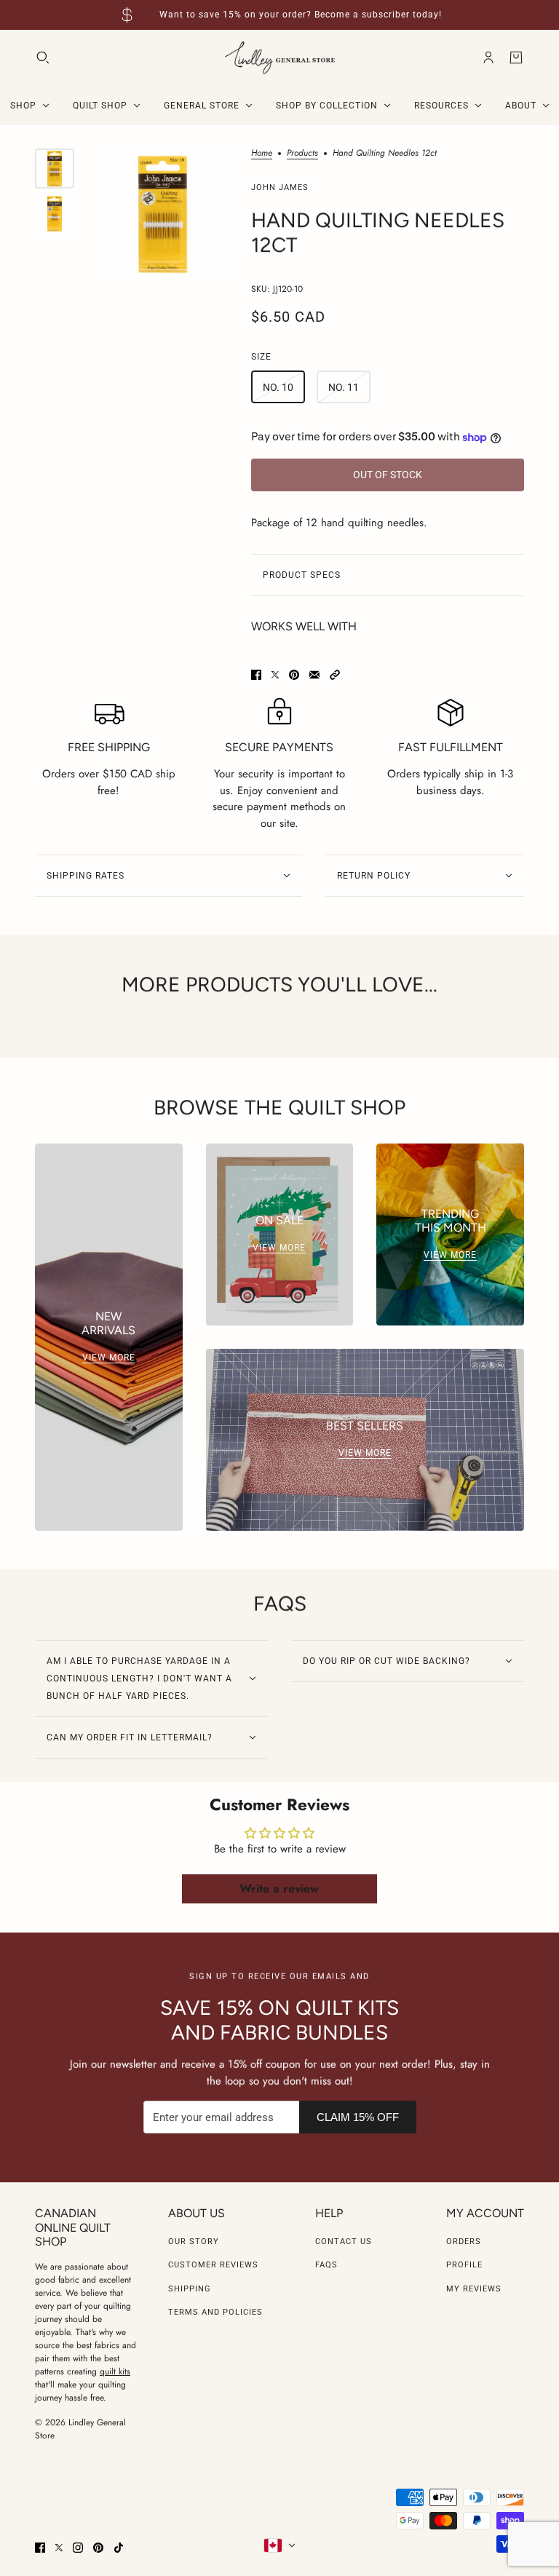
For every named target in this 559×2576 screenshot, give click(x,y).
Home (262, 154)
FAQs (326, 2265)
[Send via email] (314, 675)
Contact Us (344, 2242)
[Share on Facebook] (256, 675)
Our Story (194, 2242)
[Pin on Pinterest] (294, 675)
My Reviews (474, 2289)
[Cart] (516, 58)
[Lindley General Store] (280, 58)
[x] (59, 2548)
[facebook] (40, 2548)
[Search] (43, 58)
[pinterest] (98, 2548)
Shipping (190, 2289)
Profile (464, 2265)
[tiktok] (119, 2548)
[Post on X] (275, 675)
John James (280, 187)
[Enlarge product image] (163, 214)
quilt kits (115, 2371)
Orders (464, 2242)
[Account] (488, 58)
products (302, 154)
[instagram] (78, 2548)
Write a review (279, 1889)
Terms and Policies (215, 2312)
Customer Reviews (213, 2265)
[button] (335, 675)
